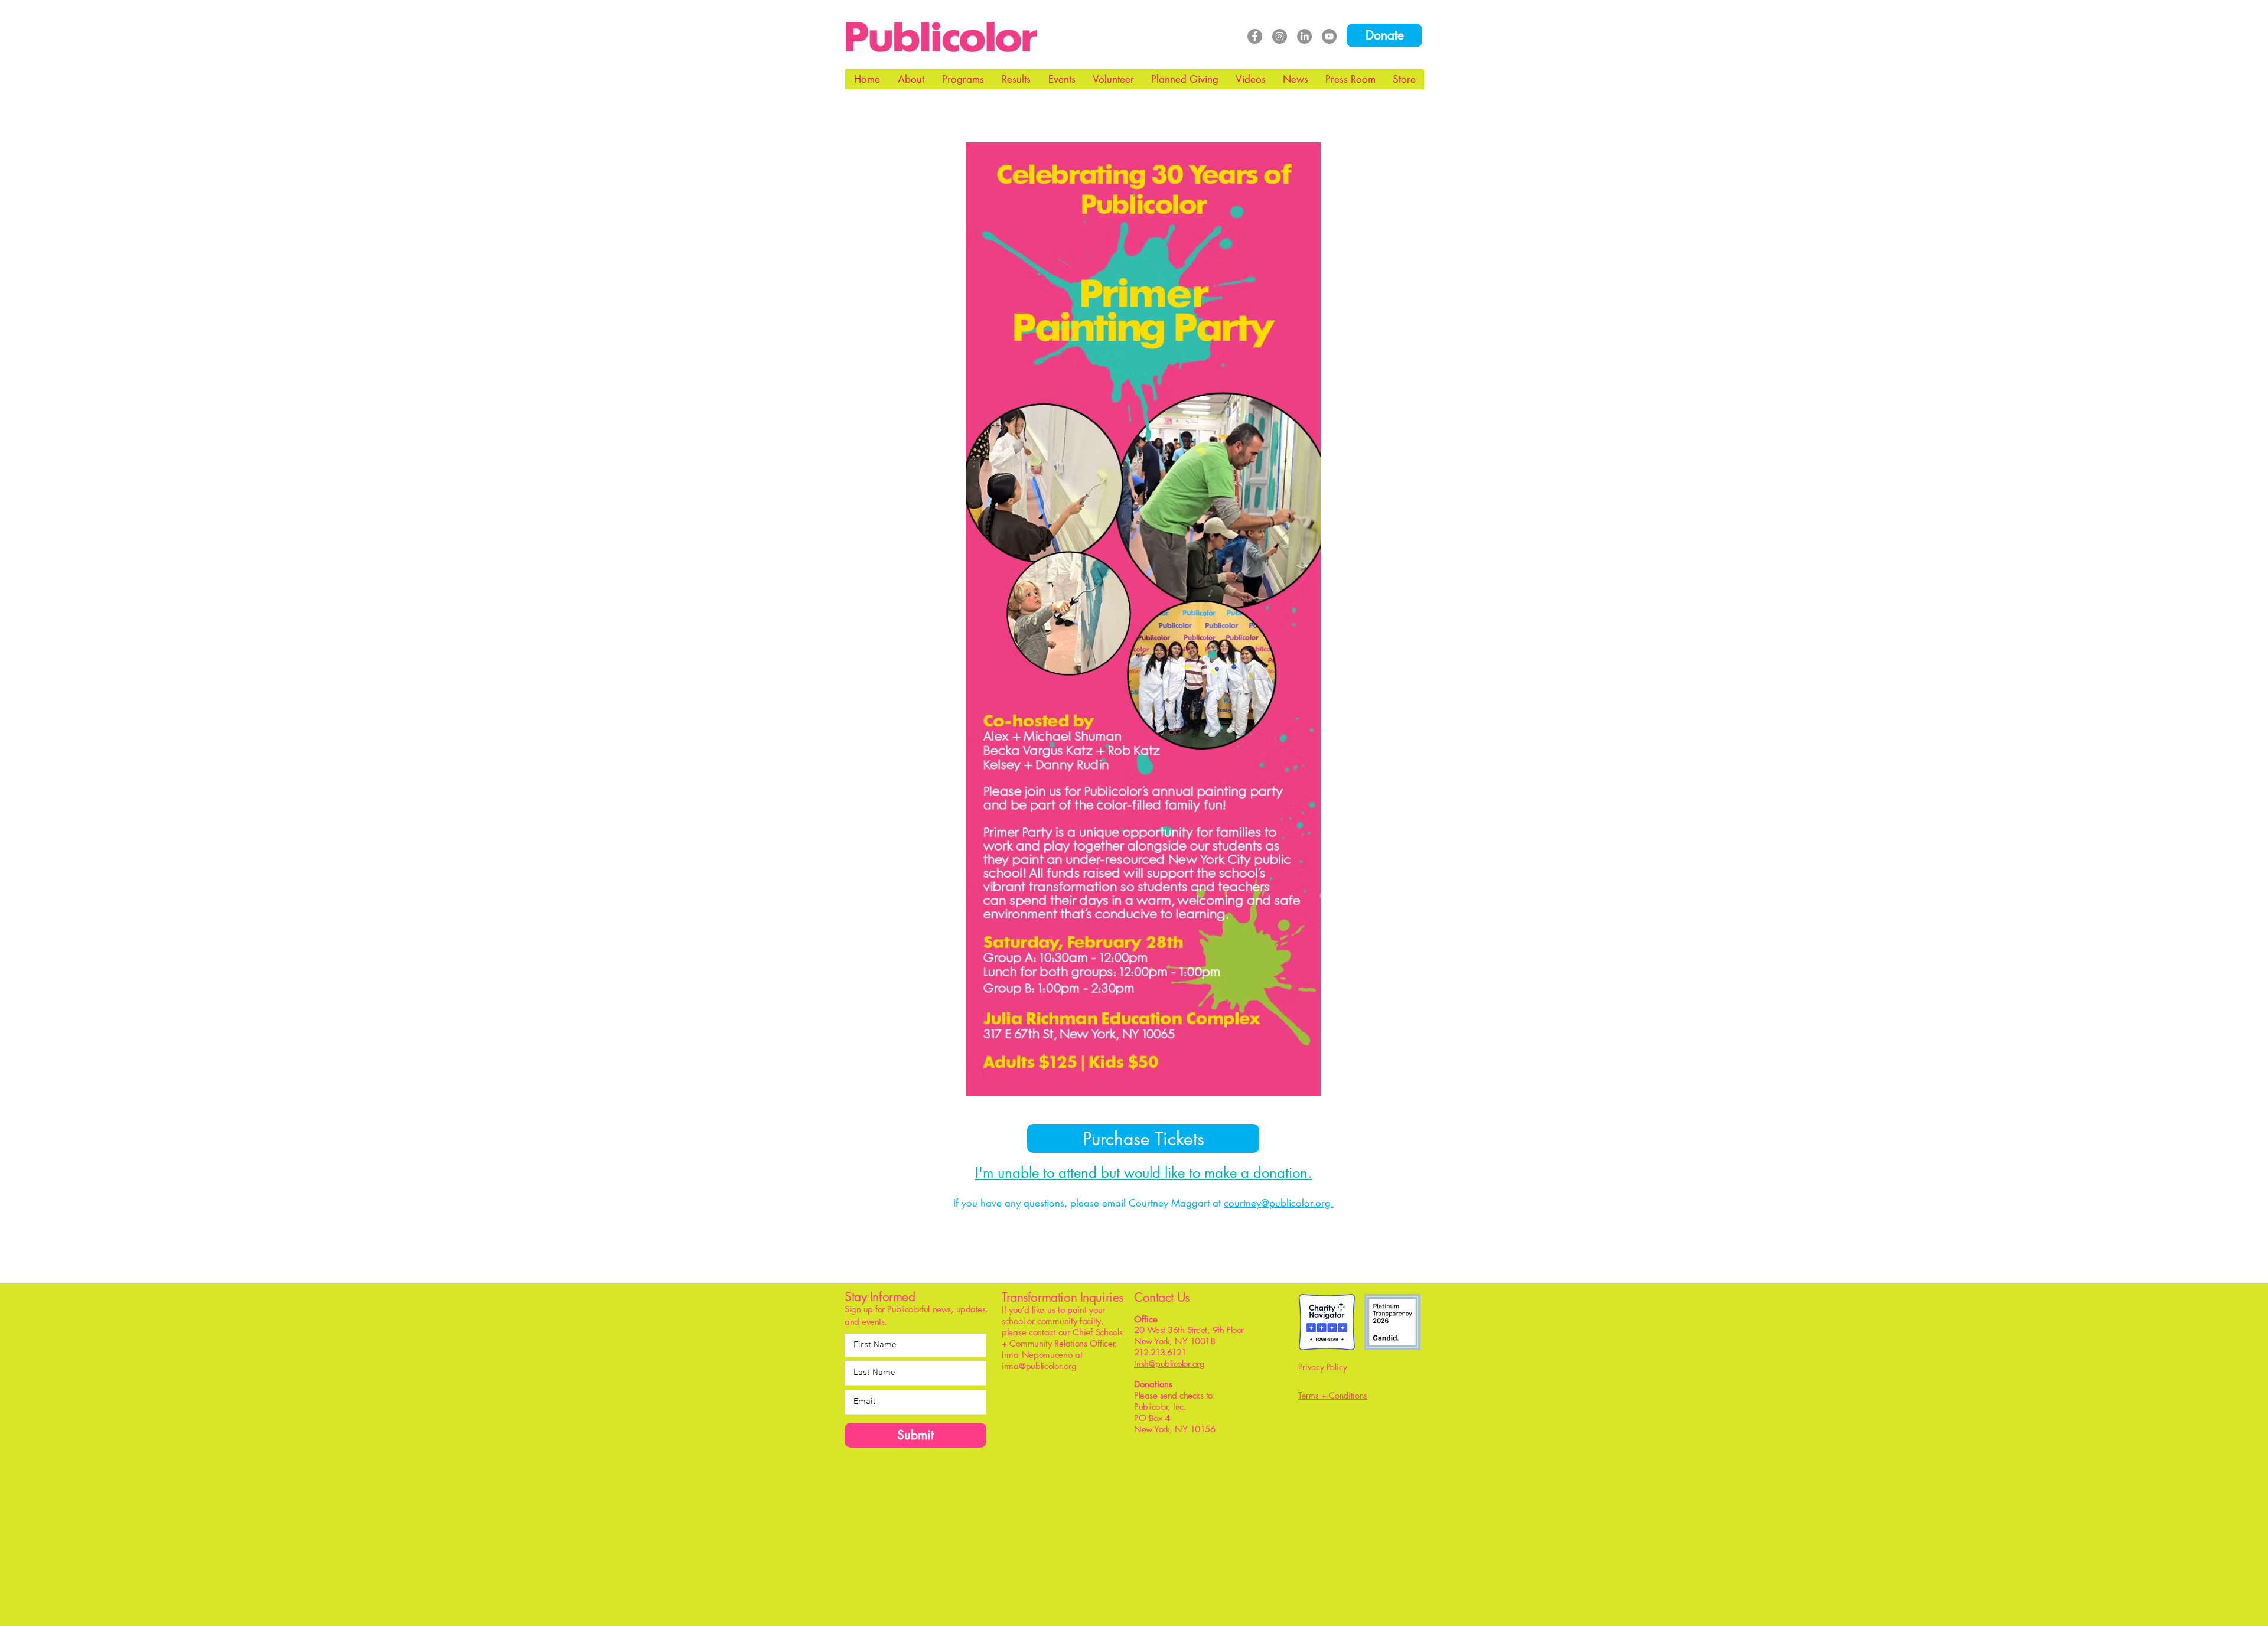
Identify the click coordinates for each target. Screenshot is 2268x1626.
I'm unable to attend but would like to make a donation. (1143, 1173)
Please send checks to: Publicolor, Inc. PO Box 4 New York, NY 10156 (1181, 1412)
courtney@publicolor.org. (1279, 1203)
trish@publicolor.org (1169, 1363)
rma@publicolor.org (1040, 1366)
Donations (1153, 1384)
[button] (911, 79)
